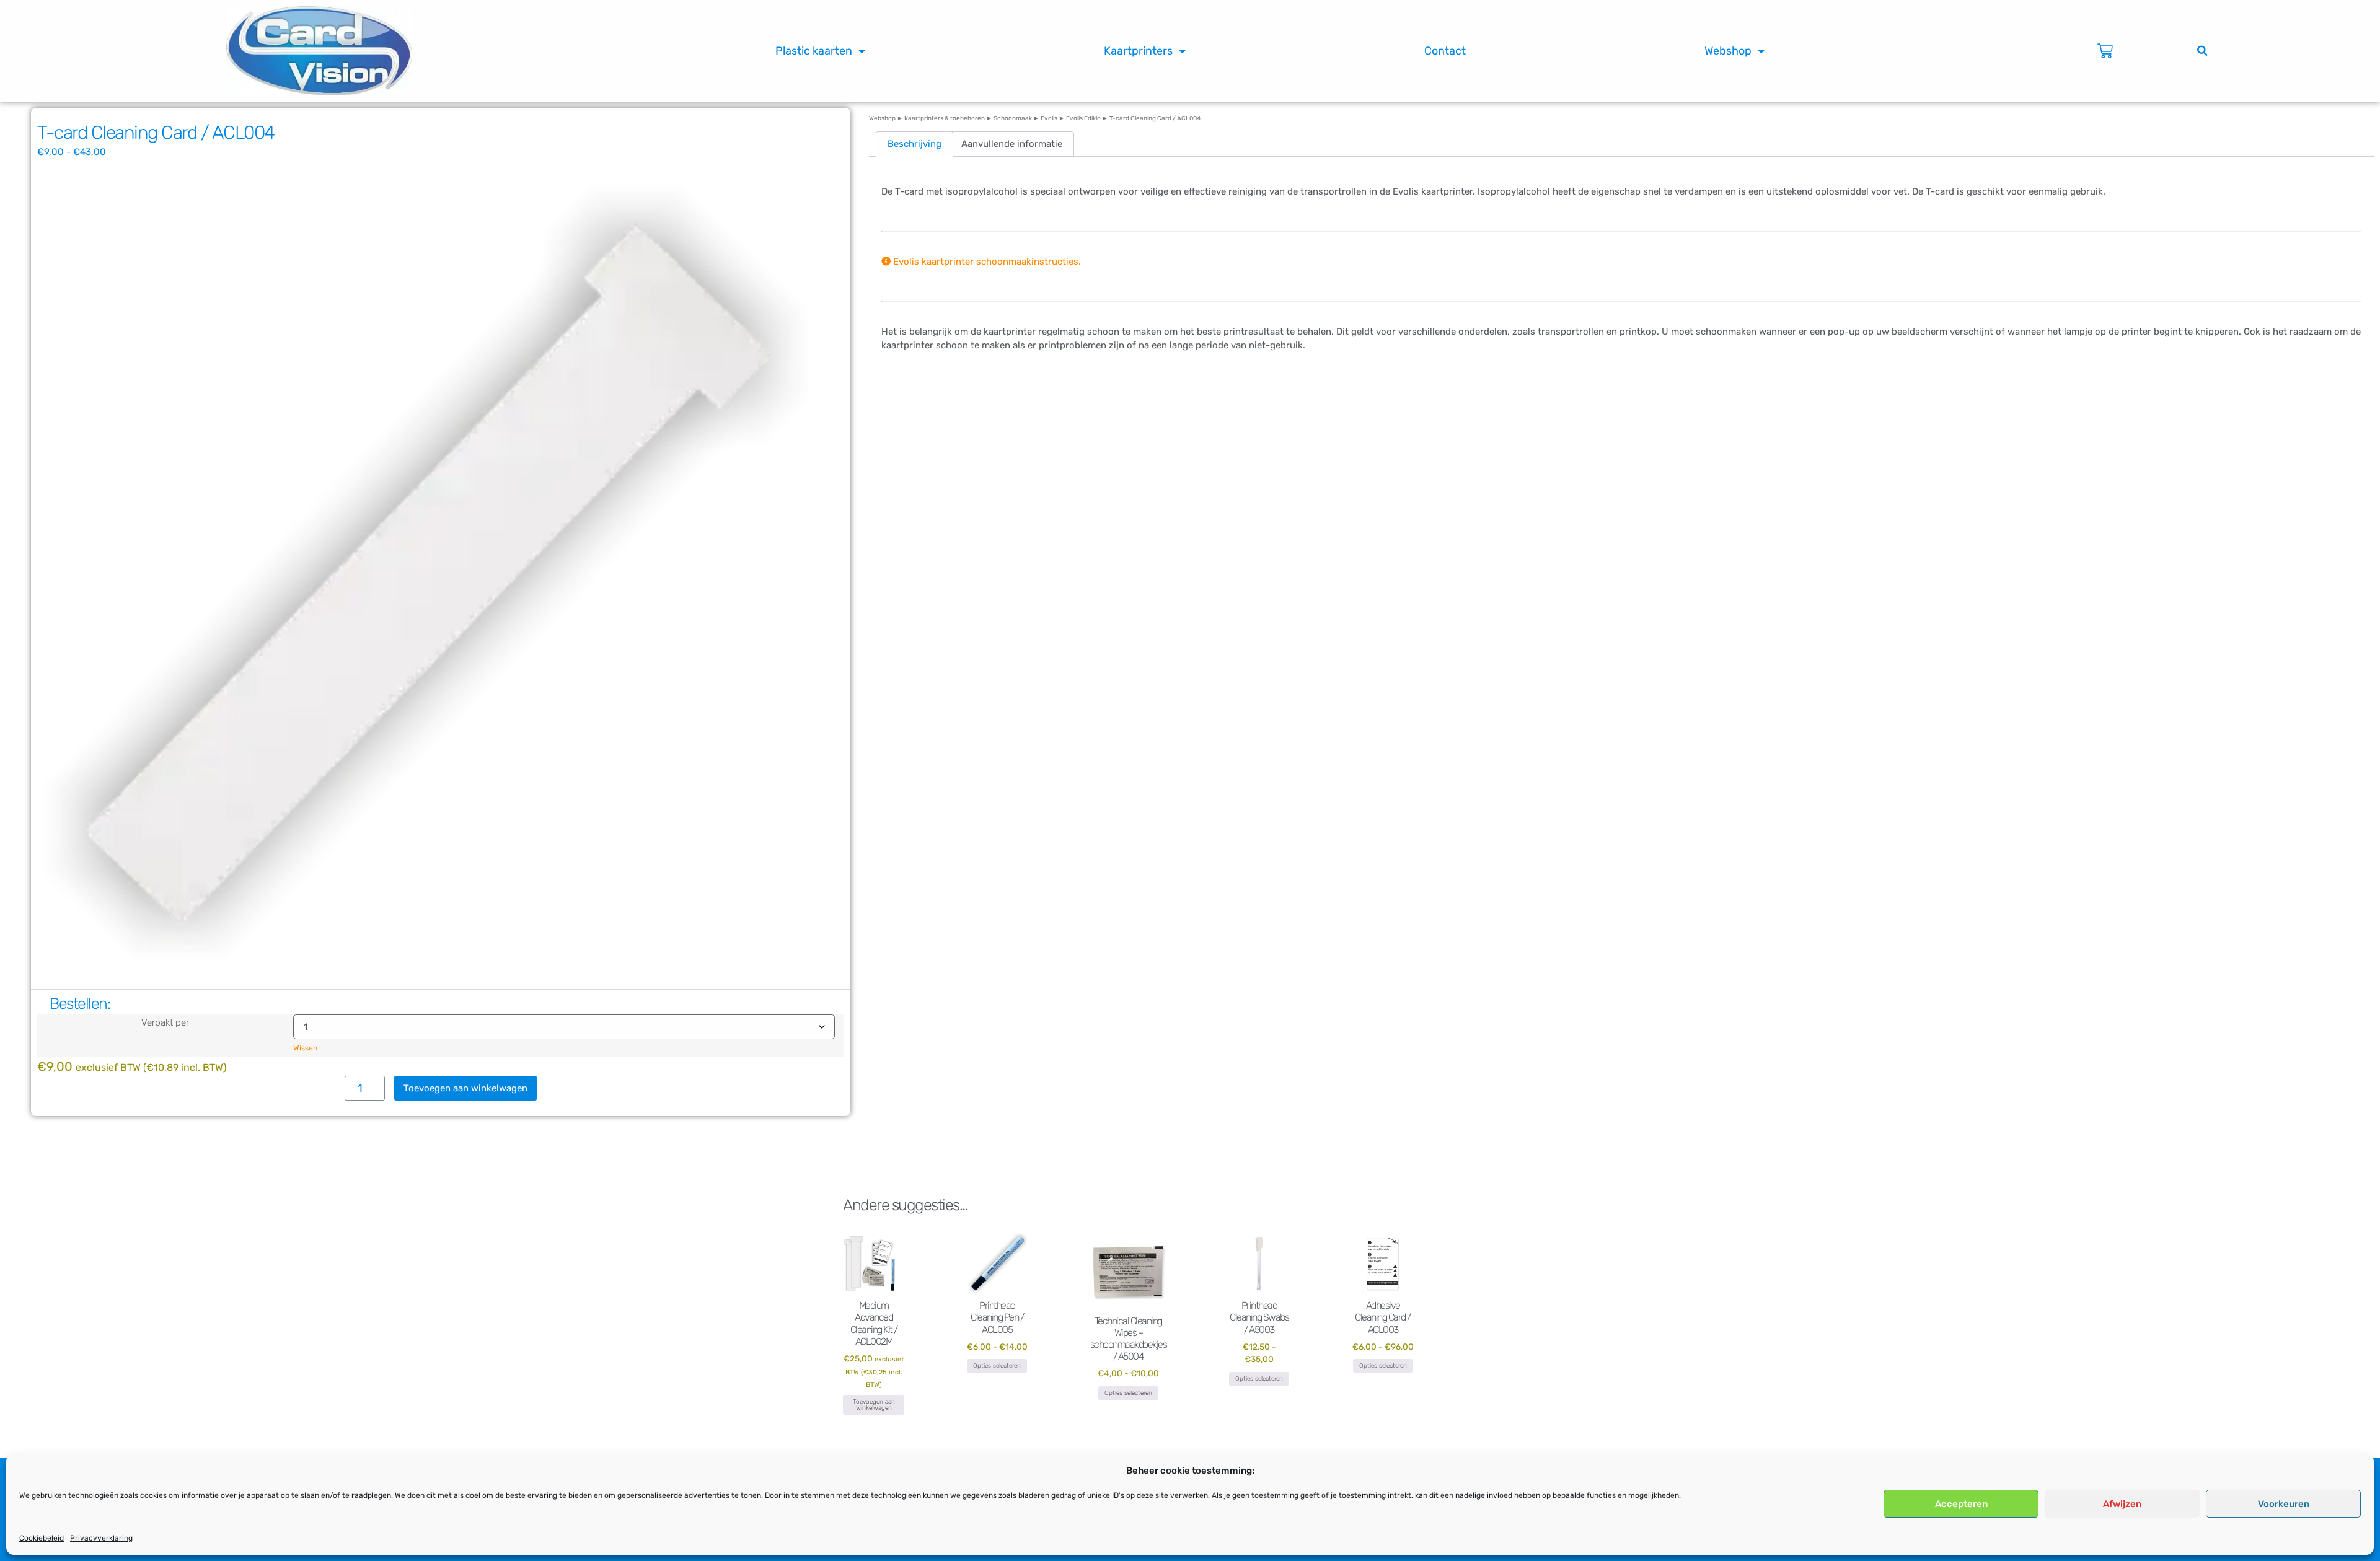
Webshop (1728, 51)
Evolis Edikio (1083, 118)
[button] (2202, 51)
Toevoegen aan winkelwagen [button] (874, 1405)
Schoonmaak (1013, 118)
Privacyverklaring (101, 1538)
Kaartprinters (1138, 51)
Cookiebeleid (42, 1538)
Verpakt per (165, 1023)
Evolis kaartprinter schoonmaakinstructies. (986, 262)
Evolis (1049, 118)
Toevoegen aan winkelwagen (465, 1088)
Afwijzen (2122, 1504)
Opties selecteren (997, 1366)
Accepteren (1961, 1504)
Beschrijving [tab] (915, 144)
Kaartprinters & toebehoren (945, 118)
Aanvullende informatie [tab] (1012, 144)
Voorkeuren (2284, 1504)
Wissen (305, 1048)
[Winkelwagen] (2105, 51)
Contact (1445, 51)
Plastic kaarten (814, 51)
